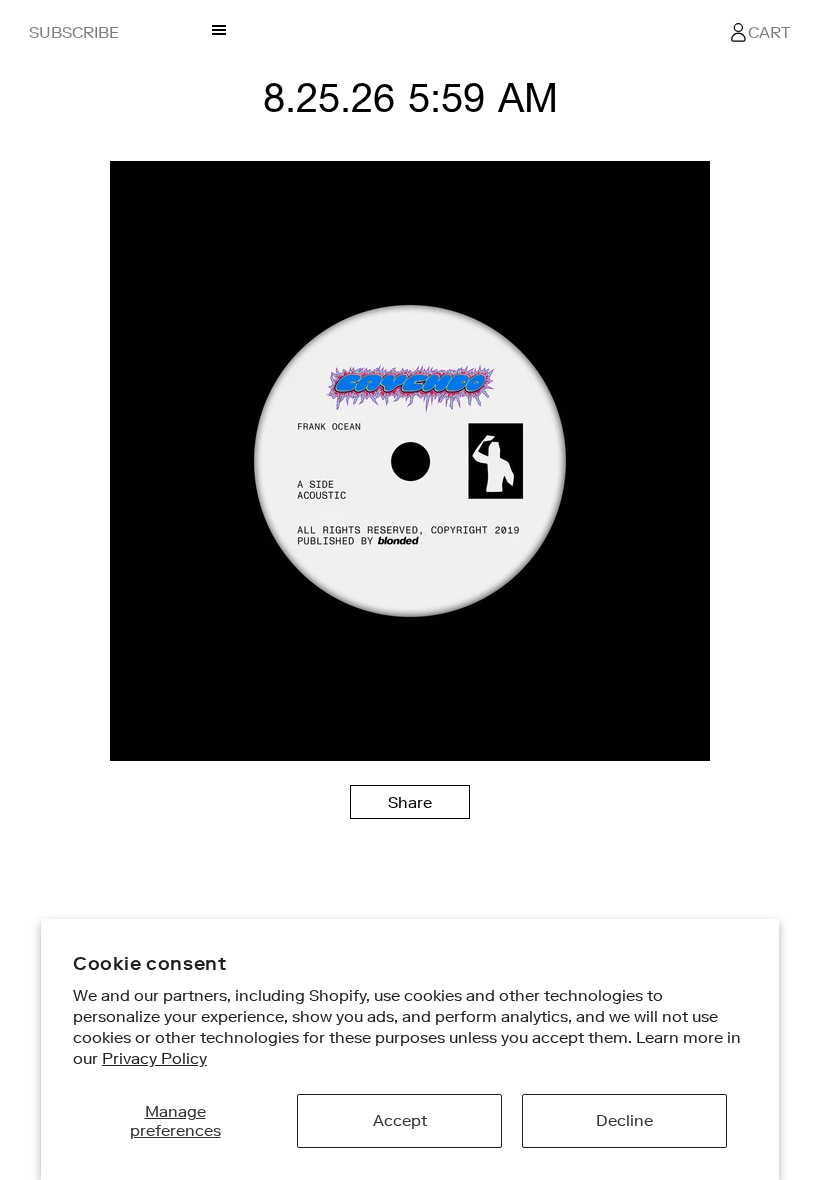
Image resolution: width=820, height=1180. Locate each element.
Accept (400, 1120)
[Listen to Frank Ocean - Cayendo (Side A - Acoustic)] (410, 756)
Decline (624, 1120)
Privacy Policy (154, 1058)
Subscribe (74, 32)
